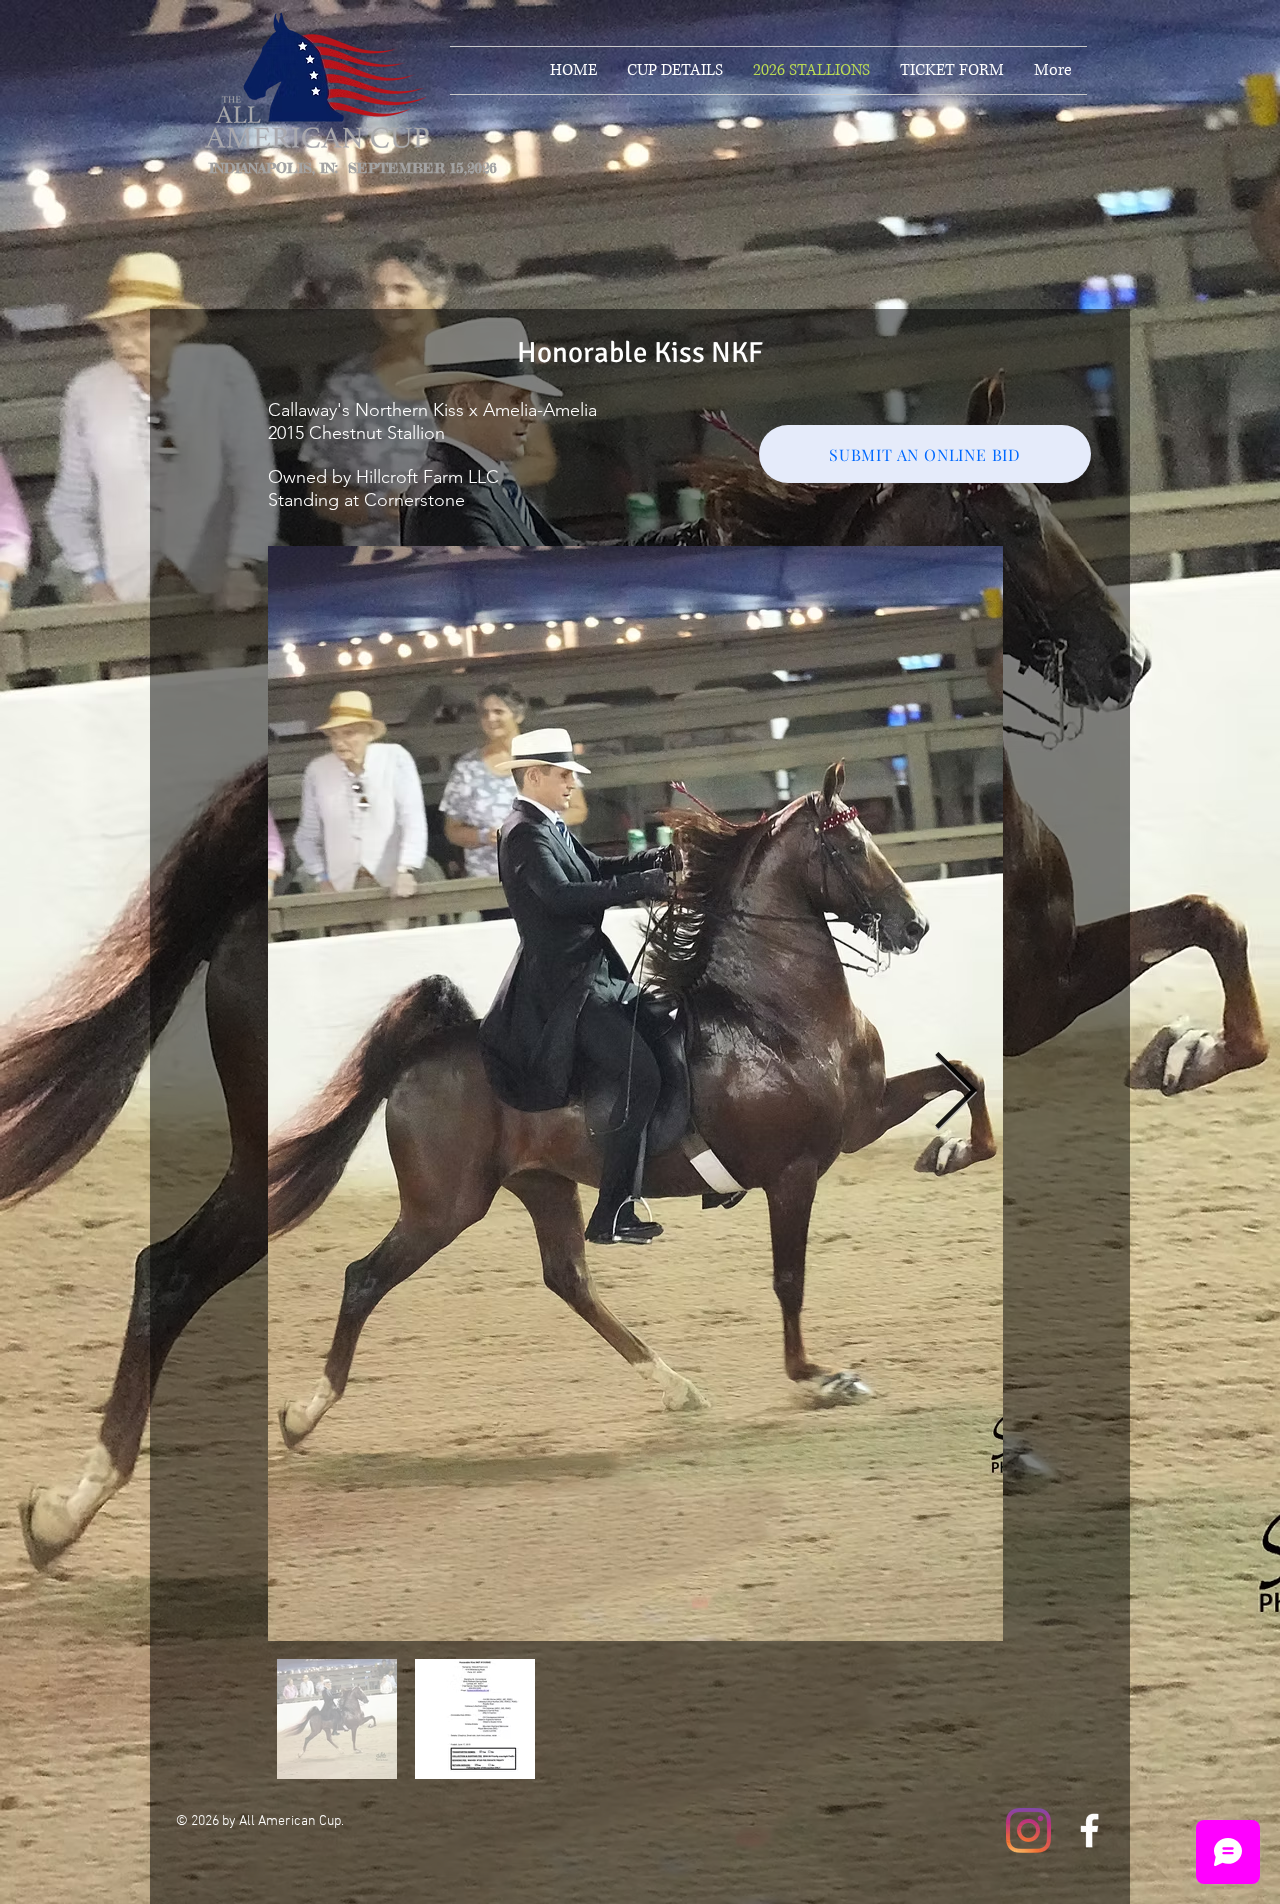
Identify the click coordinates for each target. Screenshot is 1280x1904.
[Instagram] (1028, 1830)
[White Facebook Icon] (1089, 1830)
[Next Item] (955, 1093)
